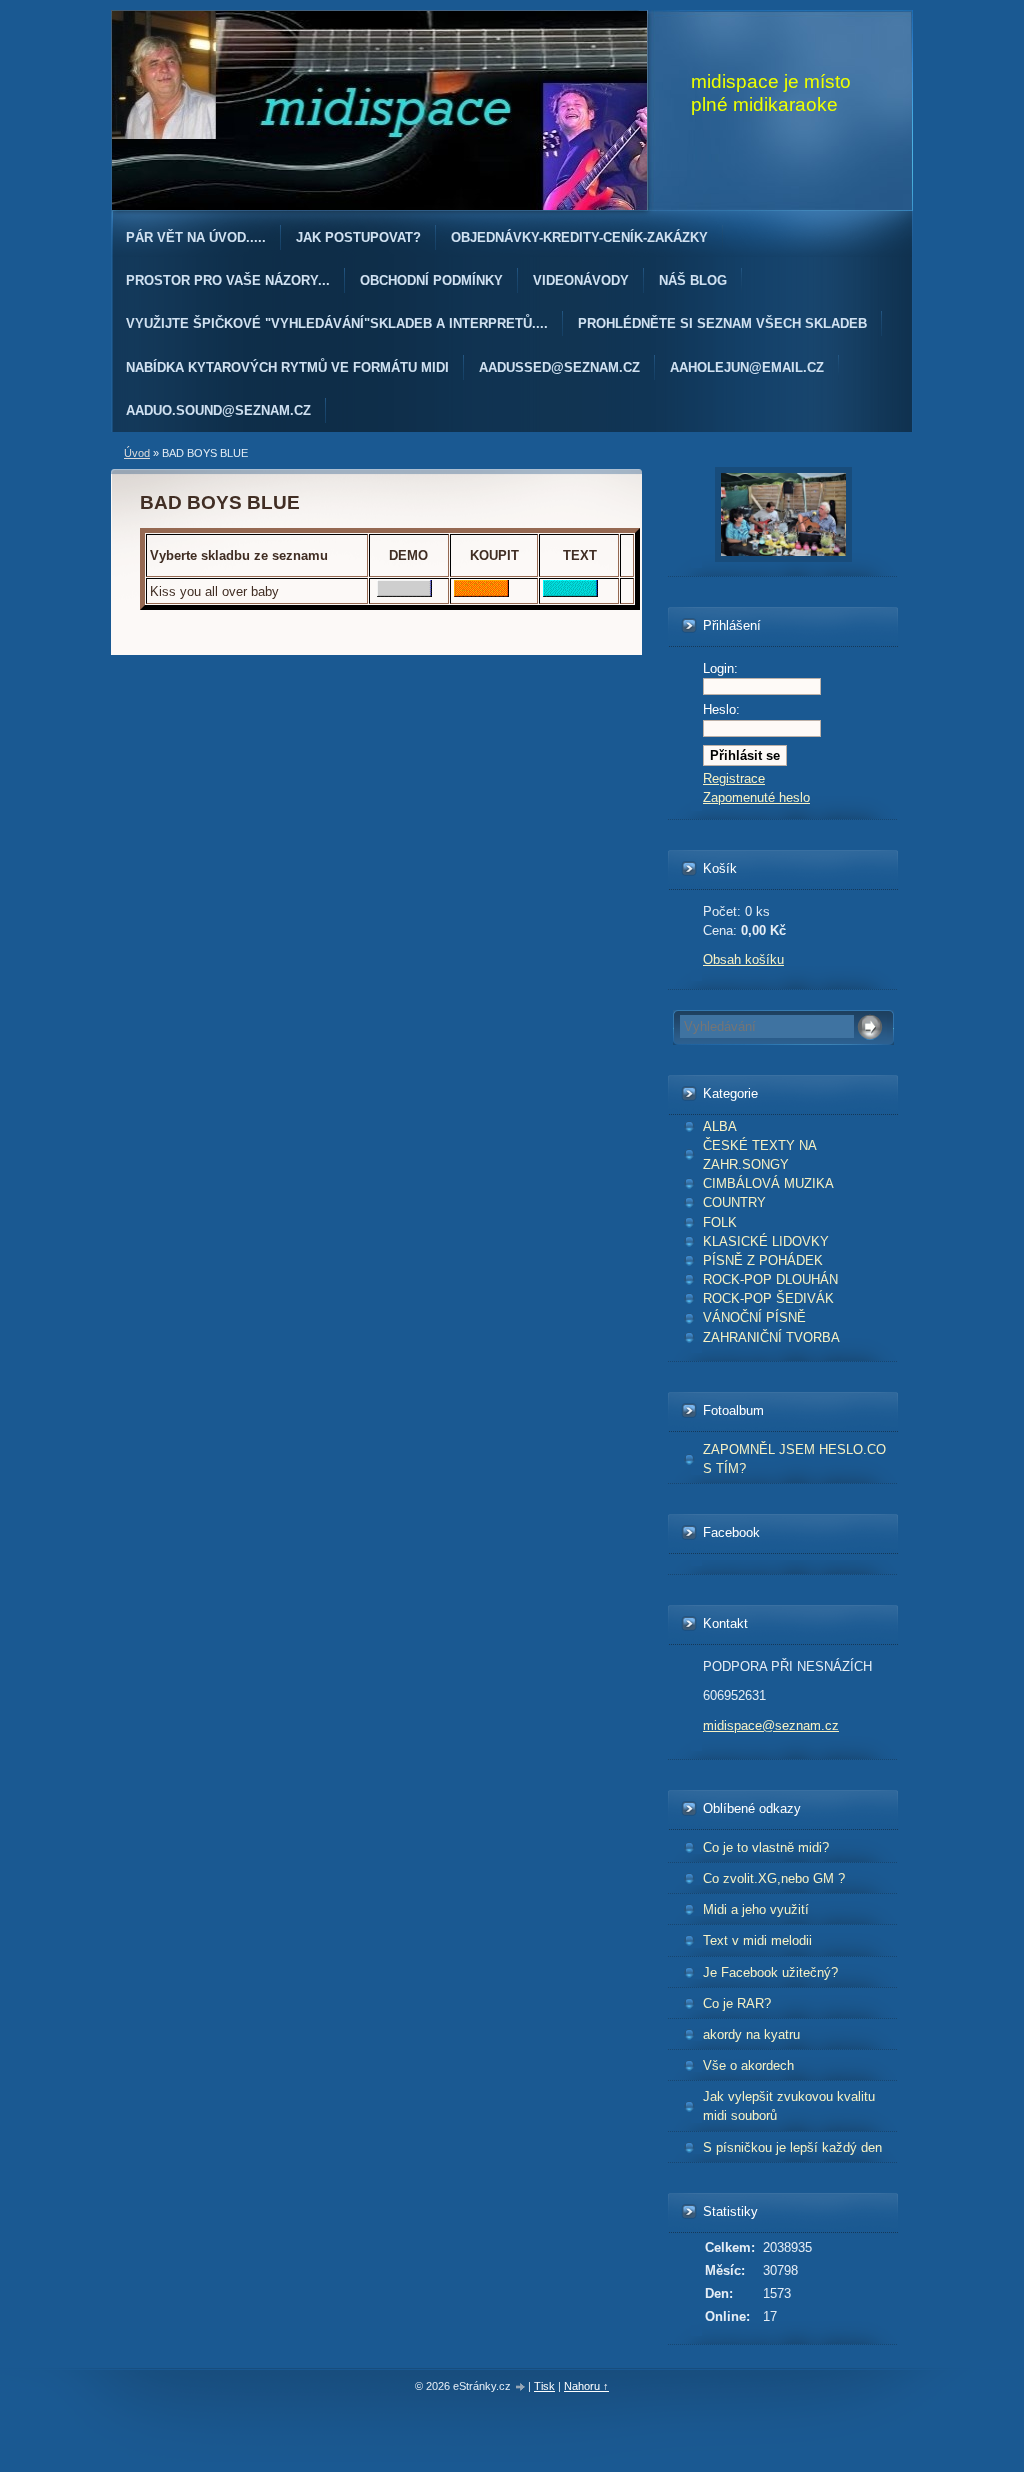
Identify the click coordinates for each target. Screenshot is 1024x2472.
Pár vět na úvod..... (196, 237)
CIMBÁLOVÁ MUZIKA (768, 1183)
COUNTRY (734, 1202)
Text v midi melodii (757, 1940)
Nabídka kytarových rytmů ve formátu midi (287, 367)
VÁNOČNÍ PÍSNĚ (754, 1317)
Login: (720, 668)
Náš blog (693, 280)
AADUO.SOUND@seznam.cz (218, 410)
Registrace (734, 778)
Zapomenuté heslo (756, 797)
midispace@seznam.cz (771, 1725)
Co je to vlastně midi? (766, 1847)
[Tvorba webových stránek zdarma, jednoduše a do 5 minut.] (521, 2387)
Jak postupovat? (358, 237)
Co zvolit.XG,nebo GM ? (774, 1878)
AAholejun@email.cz (747, 367)
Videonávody (581, 280)
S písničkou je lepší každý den (792, 2147)
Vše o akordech (748, 2065)
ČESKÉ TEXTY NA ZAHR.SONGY (760, 1155)
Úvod (137, 453)
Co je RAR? (737, 2003)
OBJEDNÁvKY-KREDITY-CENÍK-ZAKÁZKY (579, 237)
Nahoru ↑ (586, 2386)
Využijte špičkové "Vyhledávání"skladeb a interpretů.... (337, 323)
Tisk (544, 2386)
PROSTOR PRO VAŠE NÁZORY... (228, 280)
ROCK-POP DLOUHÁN (770, 1279)
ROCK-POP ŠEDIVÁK (768, 1298)
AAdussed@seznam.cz (559, 367)
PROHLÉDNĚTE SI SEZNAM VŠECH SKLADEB (722, 323)
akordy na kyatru (751, 2034)
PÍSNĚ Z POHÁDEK (763, 1260)
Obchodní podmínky (431, 280)
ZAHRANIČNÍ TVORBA (771, 1337)
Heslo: (721, 709)
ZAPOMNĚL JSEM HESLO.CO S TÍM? (794, 1459)
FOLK (720, 1222)
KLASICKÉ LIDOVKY (766, 1241)
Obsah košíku (743, 959)
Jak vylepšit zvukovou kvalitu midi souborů (789, 2106)
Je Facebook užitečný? (770, 1972)
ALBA (720, 1126)
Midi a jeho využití (756, 1909)
